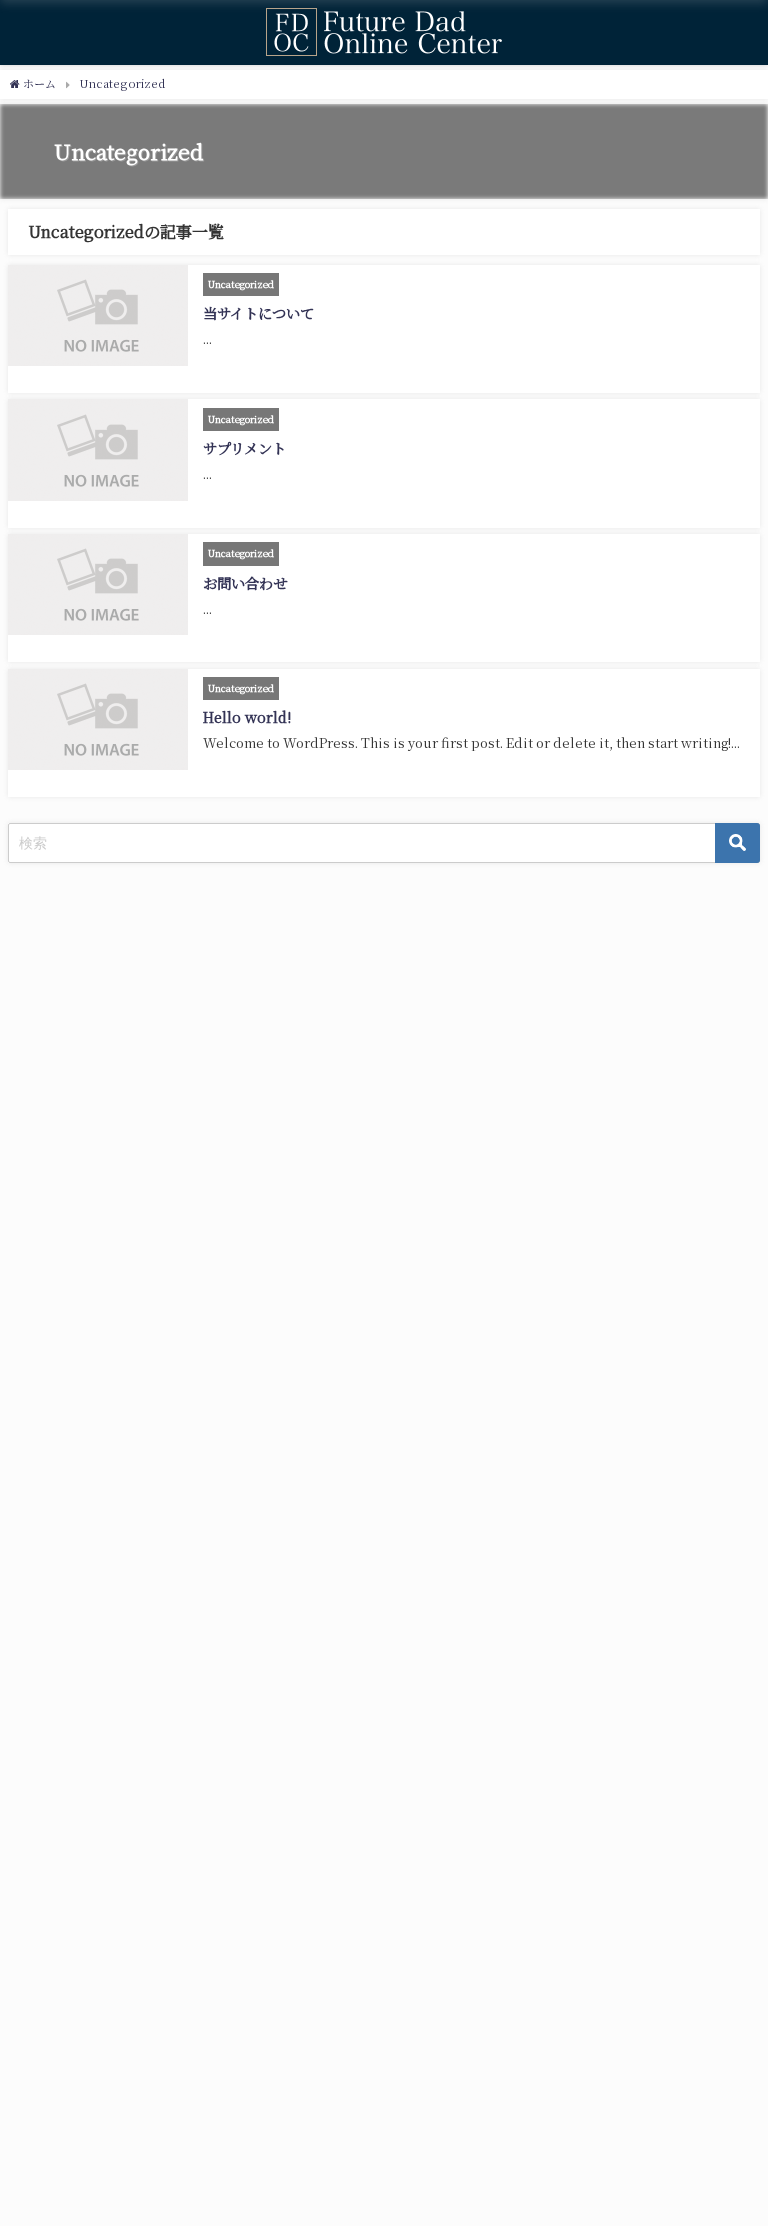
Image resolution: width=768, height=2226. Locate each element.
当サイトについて (258, 312)
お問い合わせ (245, 582)
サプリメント (244, 447)
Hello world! (247, 716)
